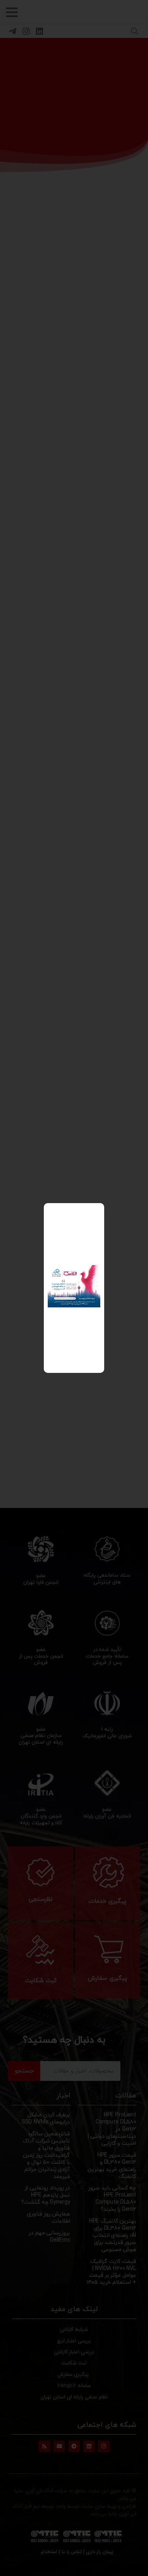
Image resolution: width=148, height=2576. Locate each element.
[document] (74, 1288)
